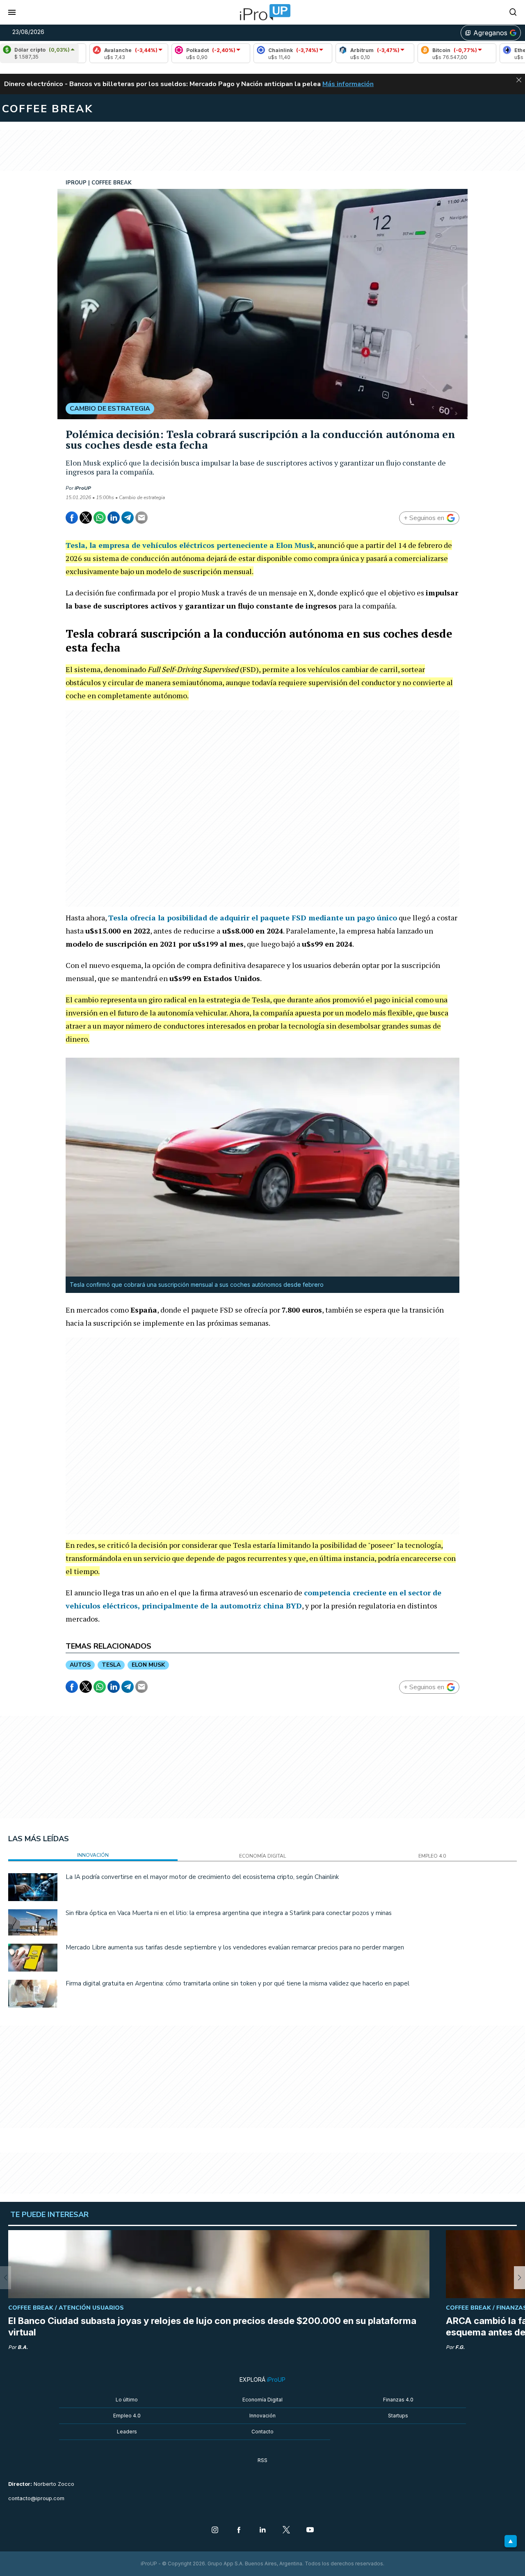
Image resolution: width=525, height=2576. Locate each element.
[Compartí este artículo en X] (86, 518)
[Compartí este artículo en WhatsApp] (100, 518)
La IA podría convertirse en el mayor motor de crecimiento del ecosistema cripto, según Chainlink (202, 1877)
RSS (262, 2460)
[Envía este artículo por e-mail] (142, 518)
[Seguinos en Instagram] (215, 2531)
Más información (348, 84)
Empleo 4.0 (127, 2416)
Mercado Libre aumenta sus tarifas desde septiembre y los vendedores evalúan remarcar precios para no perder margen (235, 1947)
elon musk (148, 1665)
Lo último (127, 2400)
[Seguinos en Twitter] (286, 2531)
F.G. (460, 2347)
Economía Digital (262, 2400)
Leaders (127, 2432)
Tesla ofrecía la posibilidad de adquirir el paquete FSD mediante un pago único (253, 918)
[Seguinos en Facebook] (239, 2531)
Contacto (262, 2432)
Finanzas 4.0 (398, 2400)
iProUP (83, 488)
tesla (111, 1665)
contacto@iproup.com (36, 2498)
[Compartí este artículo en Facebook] (72, 518)
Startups (398, 2416)
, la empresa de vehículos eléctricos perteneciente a (190, 545)
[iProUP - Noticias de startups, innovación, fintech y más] (262, 12)
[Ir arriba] (511, 2541)
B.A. (23, 2347)
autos (80, 1665)
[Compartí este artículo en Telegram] (128, 518)
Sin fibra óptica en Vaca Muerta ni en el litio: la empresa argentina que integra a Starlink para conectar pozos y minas (229, 1913)
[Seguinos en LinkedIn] (262, 2531)
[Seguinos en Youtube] (310, 2531)
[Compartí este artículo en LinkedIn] (114, 518)
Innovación (262, 2416)
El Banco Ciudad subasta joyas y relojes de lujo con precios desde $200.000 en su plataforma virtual (212, 2326)
